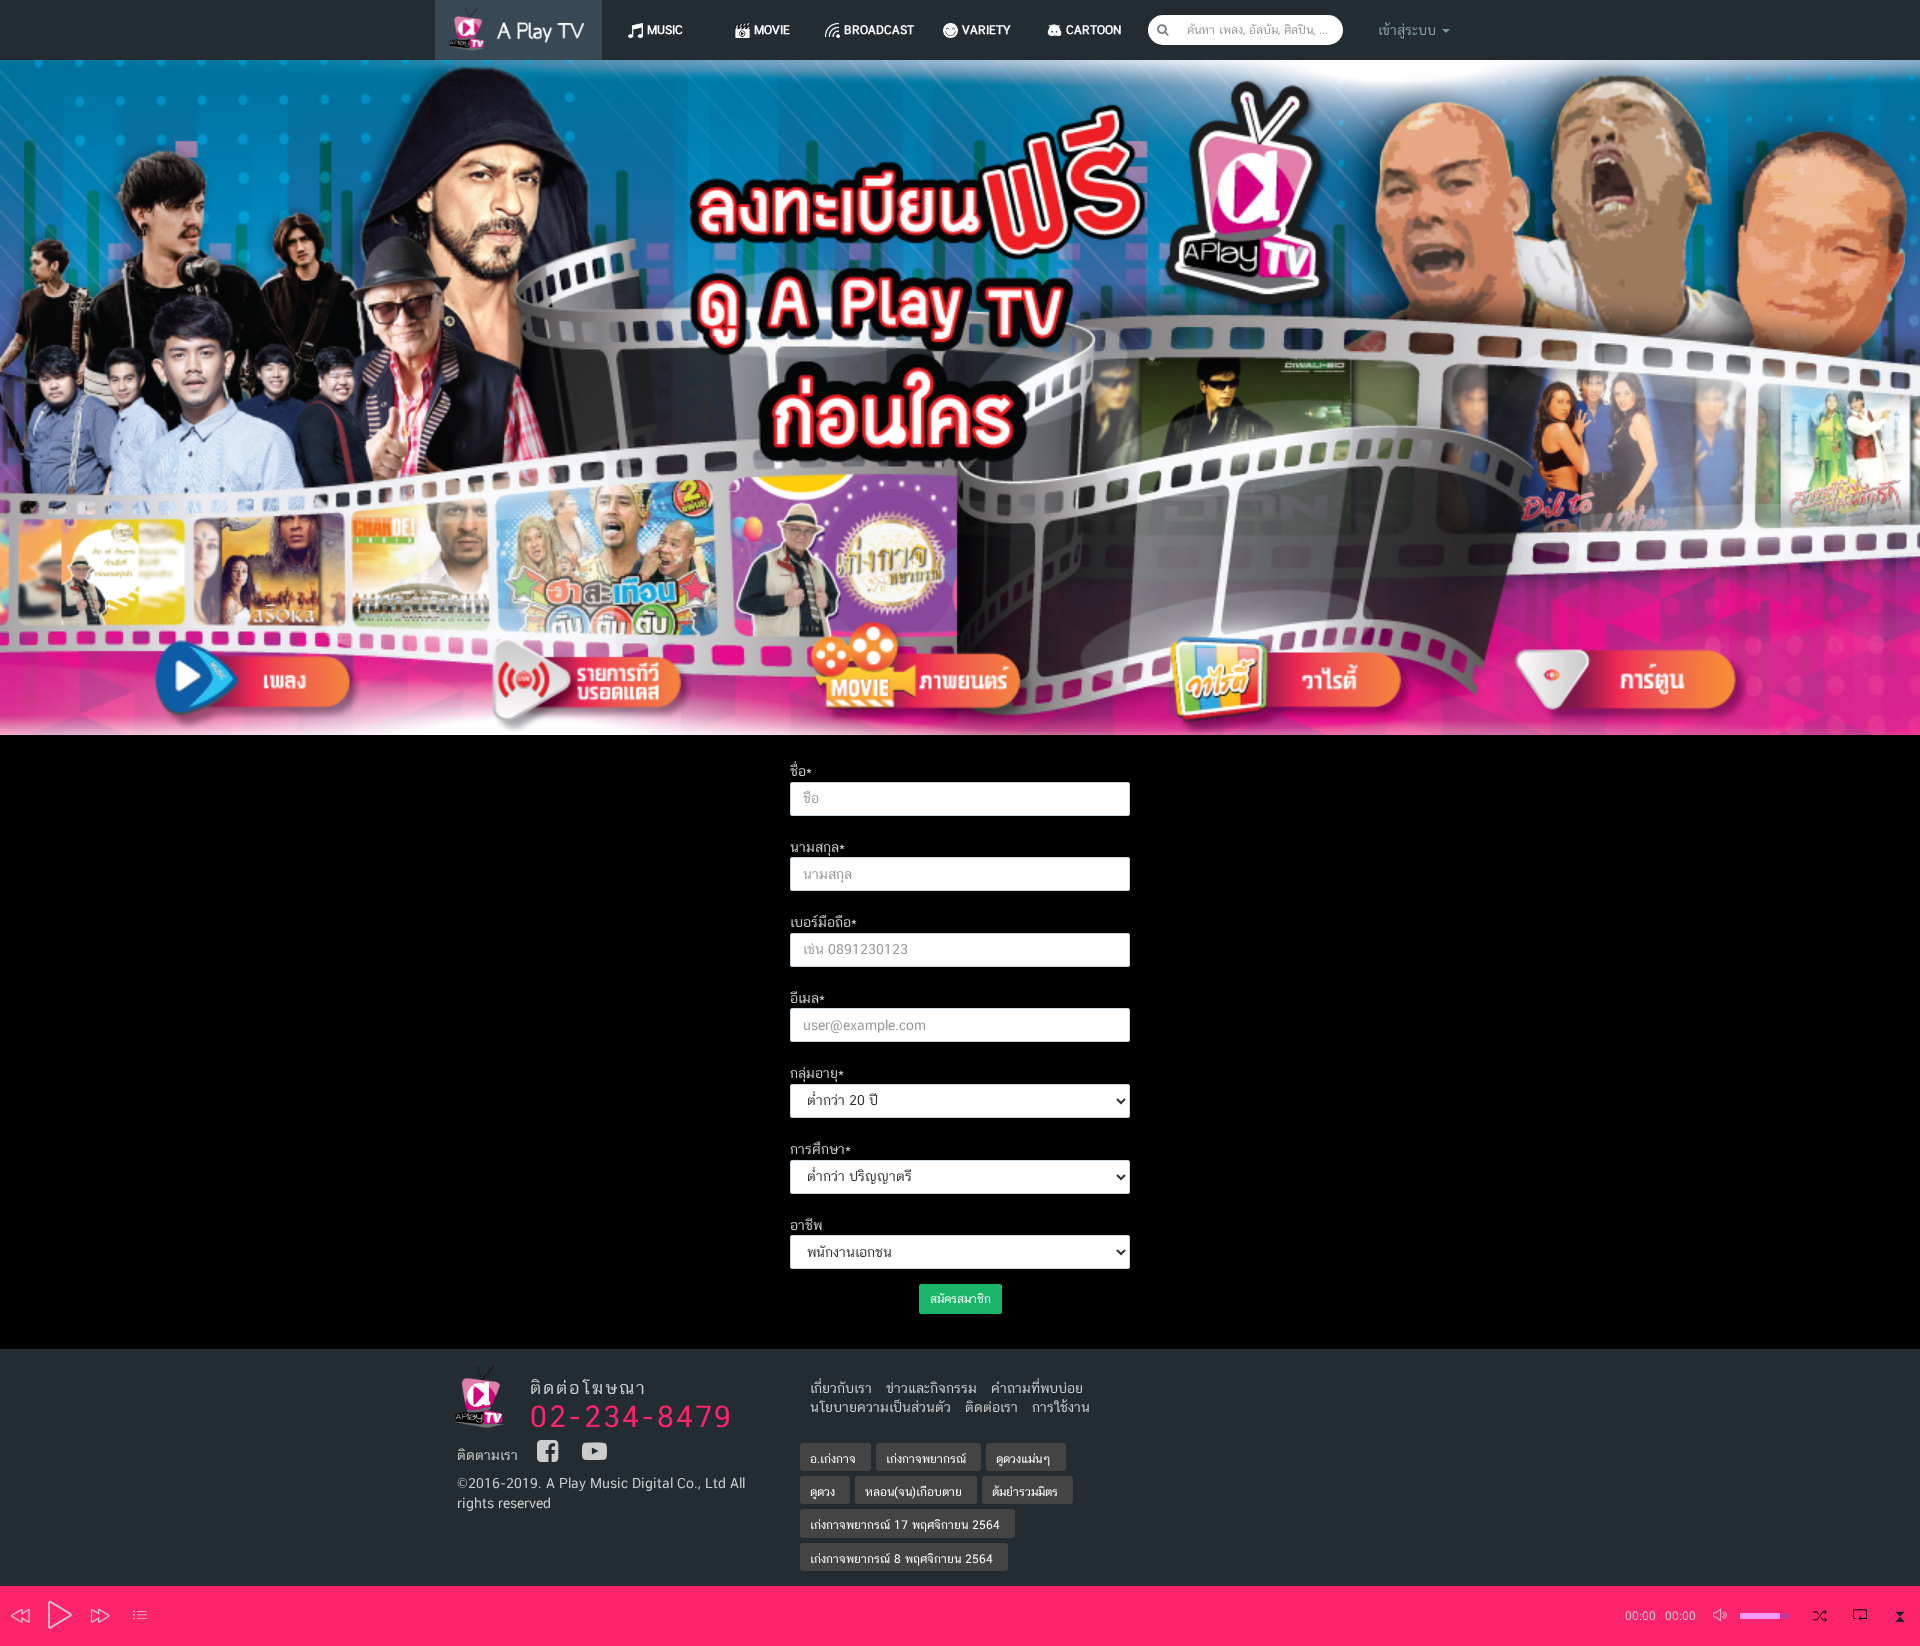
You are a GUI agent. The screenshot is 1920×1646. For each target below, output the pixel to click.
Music (665, 30)
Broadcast (879, 30)
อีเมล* (807, 998)
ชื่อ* (801, 771)
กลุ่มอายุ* (817, 1073)
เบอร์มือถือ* (823, 922)
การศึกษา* (820, 1149)
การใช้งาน (1061, 1407)
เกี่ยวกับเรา (841, 1388)
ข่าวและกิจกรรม (931, 1388)
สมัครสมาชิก (960, 1299)
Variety (986, 30)
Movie (772, 30)
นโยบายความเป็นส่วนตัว (880, 1407)
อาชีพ (806, 1225)
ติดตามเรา (487, 1455)
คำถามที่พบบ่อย (1037, 1388)
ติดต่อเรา (991, 1407)
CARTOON (1093, 30)
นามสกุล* (817, 847)
